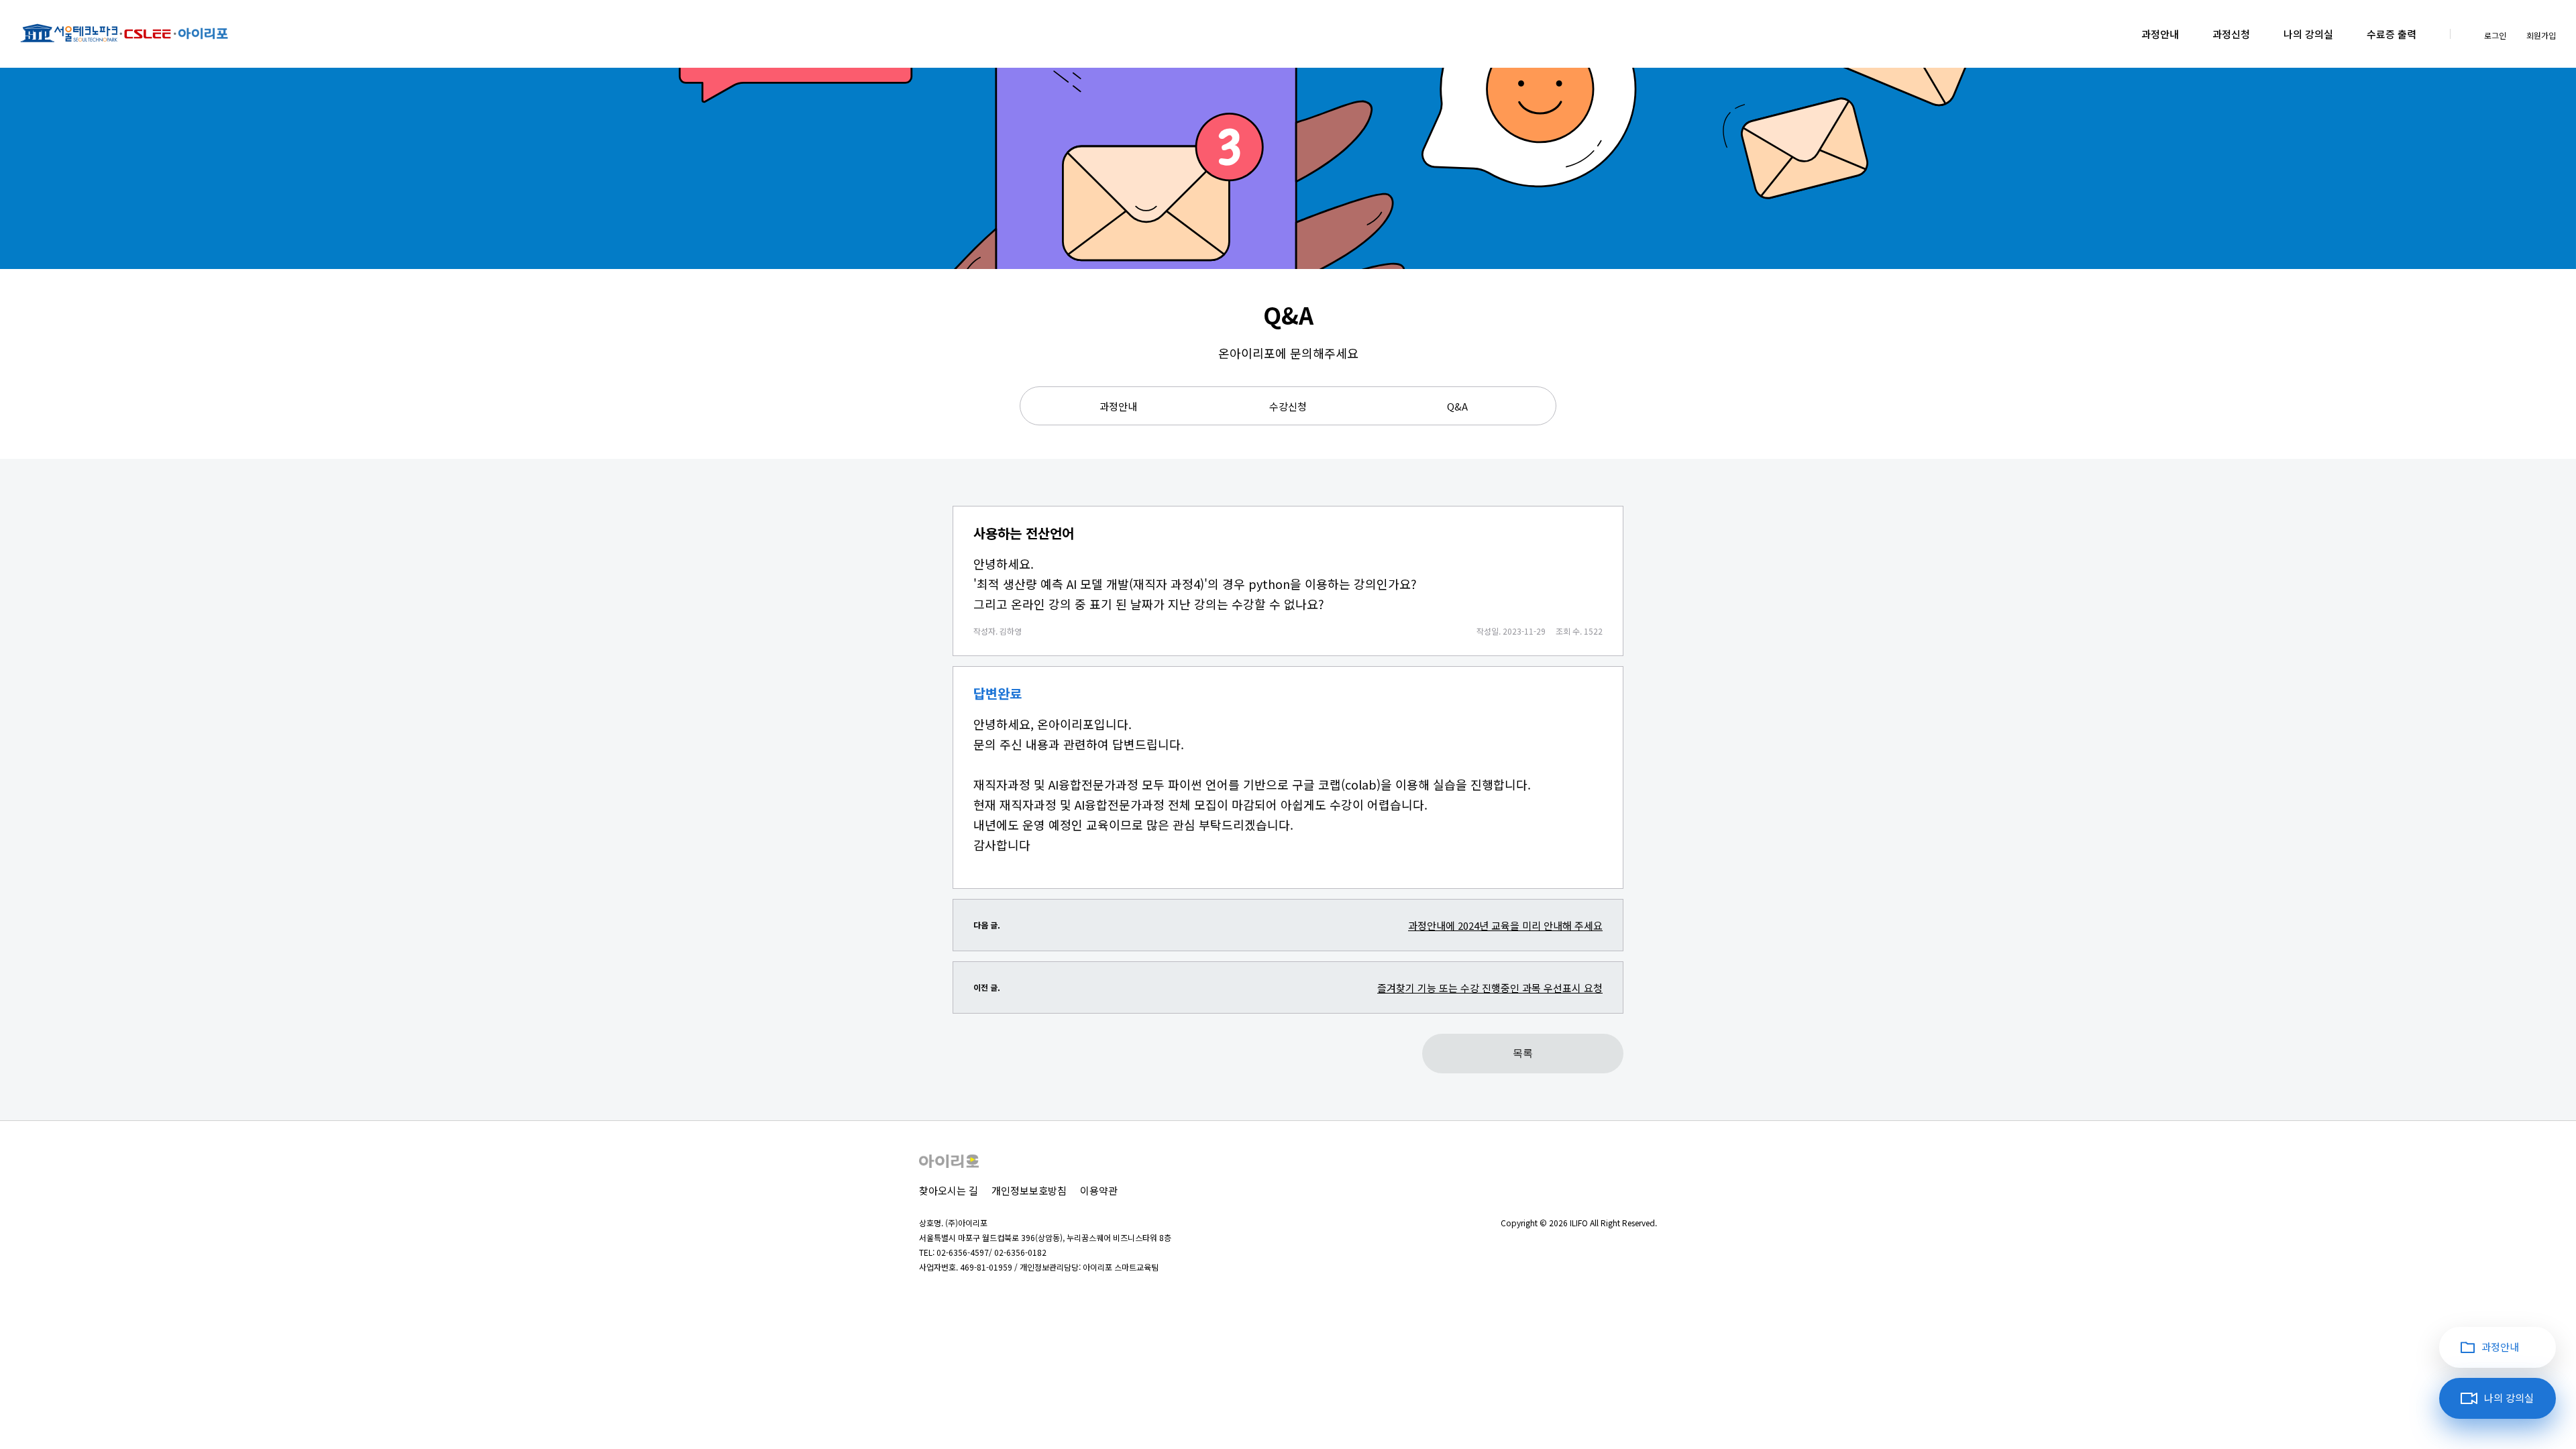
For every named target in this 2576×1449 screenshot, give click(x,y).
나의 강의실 (2308, 34)
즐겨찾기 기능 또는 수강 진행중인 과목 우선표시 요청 (1490, 988)
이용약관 (1099, 1190)
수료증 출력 (2392, 34)
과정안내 (2160, 34)
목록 (1523, 1053)
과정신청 (2231, 34)
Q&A (1457, 406)
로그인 (2495, 35)
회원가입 (2541, 35)
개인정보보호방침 (1029, 1190)
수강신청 (1288, 406)
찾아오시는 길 (949, 1190)
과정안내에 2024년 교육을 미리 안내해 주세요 (1505, 925)
